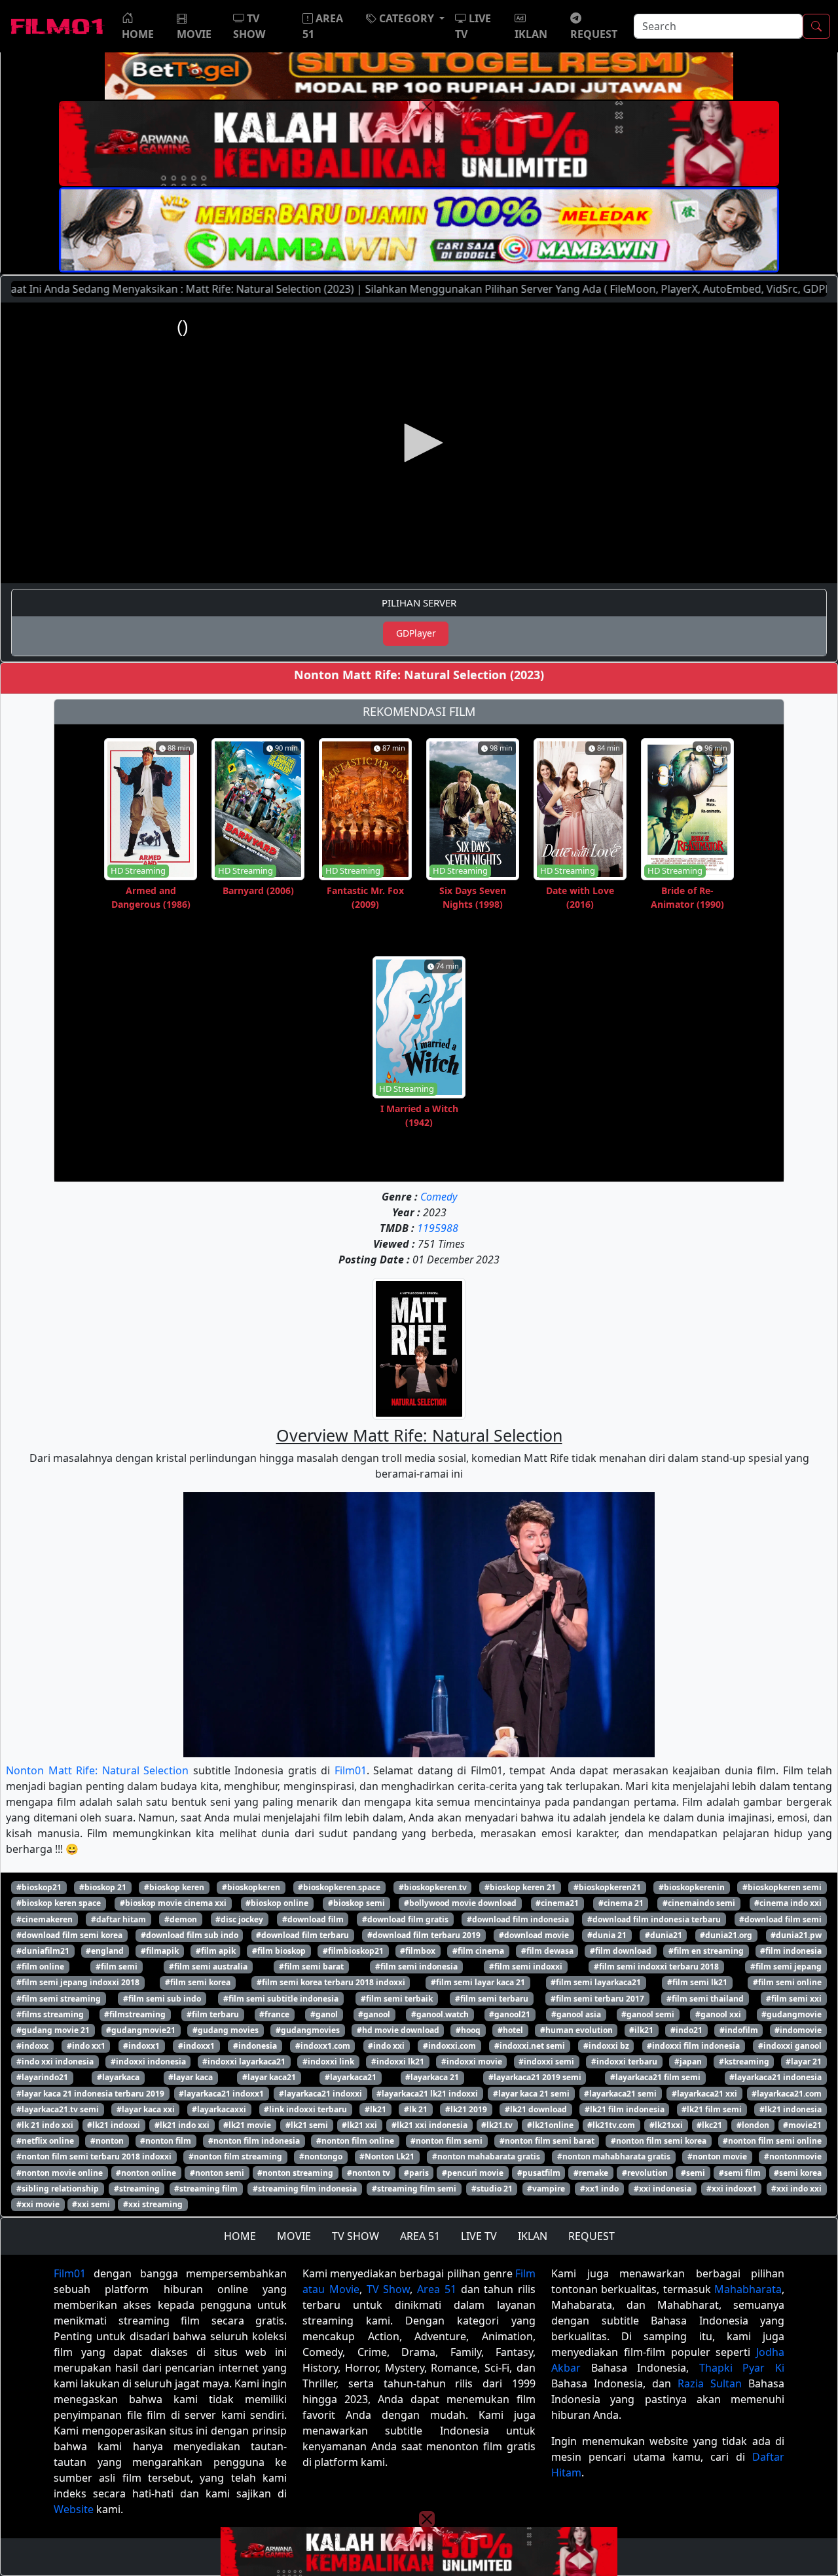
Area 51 (437, 2289)
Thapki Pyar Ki (742, 2368)
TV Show (389, 2289)
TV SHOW (355, 2236)
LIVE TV (479, 2236)
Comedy (439, 1197)
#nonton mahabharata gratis (614, 2156)
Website (74, 2509)
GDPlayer (416, 633)
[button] (405, 18)
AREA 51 (420, 2236)
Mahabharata (748, 2289)
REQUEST (592, 2236)
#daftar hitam (118, 1919)
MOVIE (294, 2236)
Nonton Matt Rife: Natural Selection (97, 1770)
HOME (240, 2236)
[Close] (427, 107)
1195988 (438, 1228)
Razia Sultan (710, 2383)
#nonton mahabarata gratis (486, 2156)
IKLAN (533, 2236)
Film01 (351, 1770)
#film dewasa (547, 1951)
